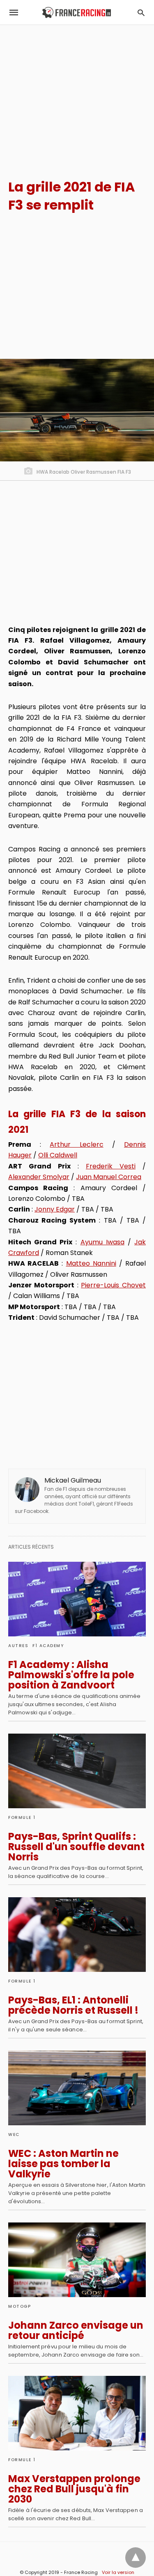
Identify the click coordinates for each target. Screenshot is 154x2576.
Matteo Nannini (91, 1263)
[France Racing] (77, 13)
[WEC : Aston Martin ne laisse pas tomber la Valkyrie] (77, 2088)
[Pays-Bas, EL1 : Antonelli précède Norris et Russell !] (77, 1935)
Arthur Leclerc (76, 1144)
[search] (141, 13)
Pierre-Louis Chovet (113, 1285)
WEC (14, 2134)
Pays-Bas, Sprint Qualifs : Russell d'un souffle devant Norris (76, 1847)
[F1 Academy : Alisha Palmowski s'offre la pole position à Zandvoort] (77, 1599)
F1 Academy (48, 1646)
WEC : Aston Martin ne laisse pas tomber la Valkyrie (63, 2164)
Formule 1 (22, 1817)
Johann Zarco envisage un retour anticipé (76, 2330)
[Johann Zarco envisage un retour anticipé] (77, 2260)
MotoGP (20, 2306)
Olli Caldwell (58, 1155)
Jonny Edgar (55, 1209)
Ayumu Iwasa (102, 1242)
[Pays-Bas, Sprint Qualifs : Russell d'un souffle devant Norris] (77, 1771)
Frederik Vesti (111, 1166)
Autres (18, 1646)
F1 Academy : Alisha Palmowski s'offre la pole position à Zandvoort (71, 1675)
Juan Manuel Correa (109, 1177)
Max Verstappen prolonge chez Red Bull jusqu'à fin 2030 (74, 2489)
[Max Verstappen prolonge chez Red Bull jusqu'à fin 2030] (77, 2413)
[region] (77, 95)
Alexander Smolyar (39, 1177)
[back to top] (136, 2558)
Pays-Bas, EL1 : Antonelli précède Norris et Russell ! (73, 2005)
